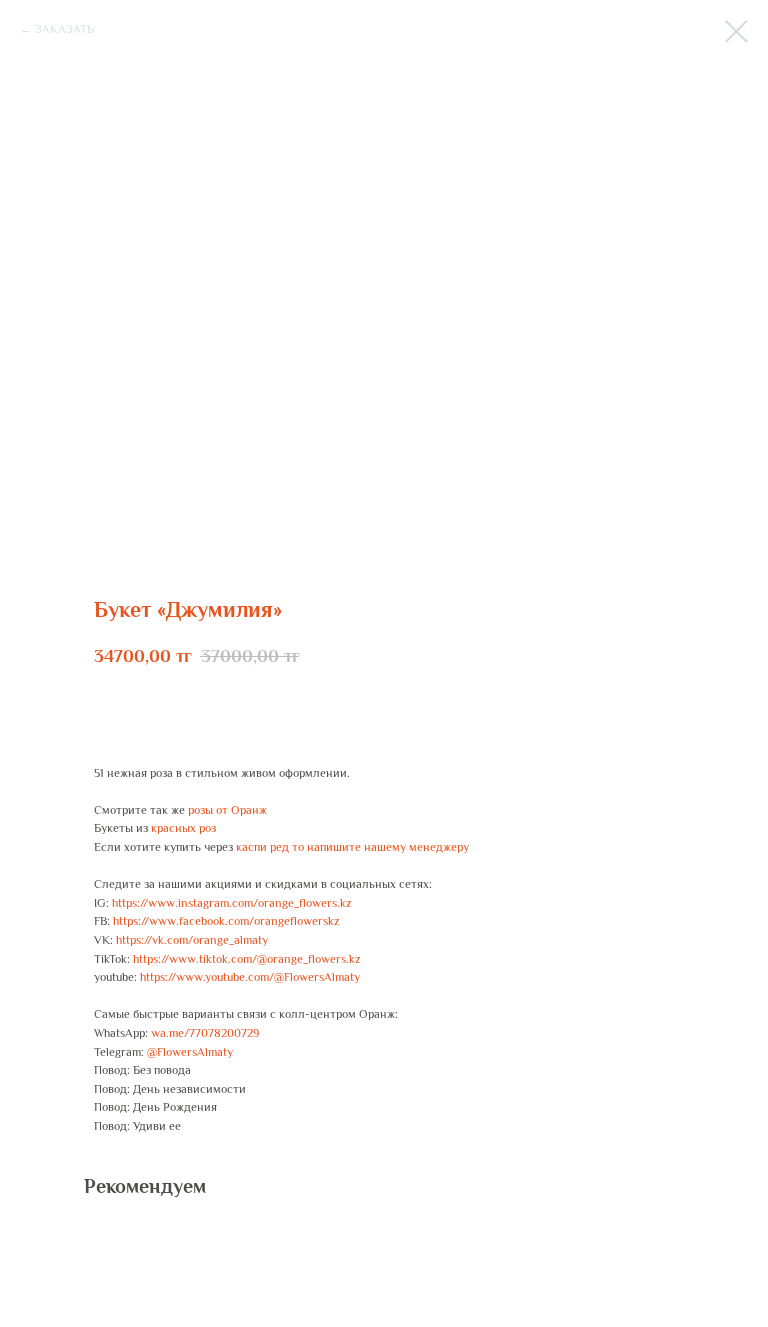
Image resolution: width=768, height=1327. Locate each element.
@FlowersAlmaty (190, 1052)
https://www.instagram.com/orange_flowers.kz (232, 903)
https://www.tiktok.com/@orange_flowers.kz (247, 959)
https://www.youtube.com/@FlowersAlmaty (250, 977)
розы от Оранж (227, 810)
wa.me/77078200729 (205, 1033)
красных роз (183, 828)
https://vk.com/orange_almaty (192, 940)
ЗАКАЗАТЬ (64, 29)
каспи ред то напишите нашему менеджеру (352, 847)
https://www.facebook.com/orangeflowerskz (226, 921)
